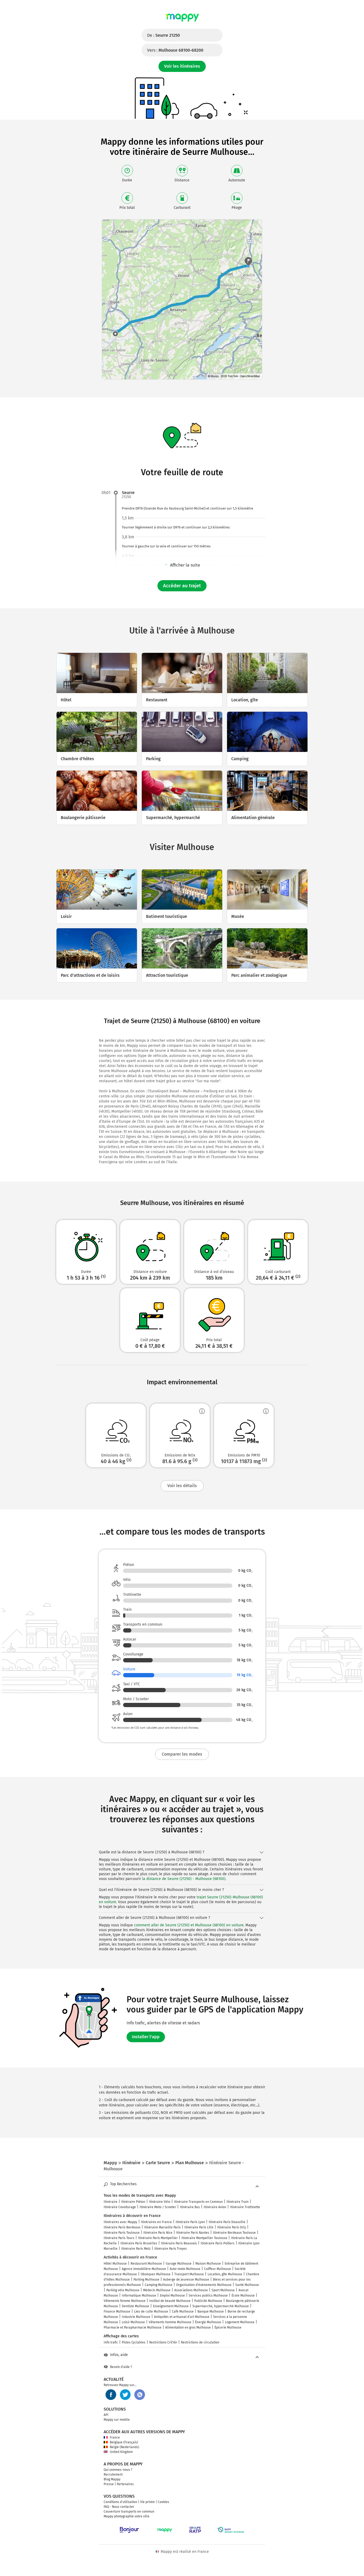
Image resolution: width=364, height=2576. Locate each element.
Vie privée (147, 2502)
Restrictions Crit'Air (163, 2342)
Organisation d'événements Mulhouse (204, 2285)
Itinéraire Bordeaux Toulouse (234, 2233)
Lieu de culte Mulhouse (151, 2312)
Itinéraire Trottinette (245, 2207)
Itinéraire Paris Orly (232, 2227)
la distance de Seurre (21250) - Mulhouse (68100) (184, 1879)
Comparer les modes (182, 1754)
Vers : (175, 50)
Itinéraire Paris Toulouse (122, 2233)
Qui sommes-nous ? (118, 2470)
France (115, 2437)
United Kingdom (121, 2452)
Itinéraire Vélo (160, 2202)
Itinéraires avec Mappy (120, 2222)
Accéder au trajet (182, 586)
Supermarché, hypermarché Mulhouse (221, 2306)
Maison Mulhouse (208, 2264)
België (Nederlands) (124, 2447)
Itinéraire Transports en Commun (198, 2202)
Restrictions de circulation (200, 2342)
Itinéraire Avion (215, 2207)
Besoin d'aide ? (121, 2367)
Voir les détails (182, 1486)
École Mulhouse (243, 2296)
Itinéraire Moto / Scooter (158, 2207)
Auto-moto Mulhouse (185, 2269)
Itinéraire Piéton (133, 2202)
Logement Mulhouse (240, 2322)
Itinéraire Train (238, 2202)
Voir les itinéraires (182, 66)
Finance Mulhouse (117, 2312)
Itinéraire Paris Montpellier (158, 2238)
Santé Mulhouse (247, 2285)
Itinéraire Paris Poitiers (218, 2243)
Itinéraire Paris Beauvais (179, 2243)
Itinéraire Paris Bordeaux (122, 2227)
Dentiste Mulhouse (136, 2306)
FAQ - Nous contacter (119, 2507)
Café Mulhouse (183, 2312)
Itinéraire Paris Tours (119, 2238)
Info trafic (111, 2342)
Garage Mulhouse (179, 2264)
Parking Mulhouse (146, 2280)
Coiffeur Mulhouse (218, 2269)
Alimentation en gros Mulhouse (188, 2327)
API (106, 2415)
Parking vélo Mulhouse (123, 2290)
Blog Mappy (112, 2479)
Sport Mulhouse (223, 2290)
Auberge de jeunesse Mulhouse (186, 2280)
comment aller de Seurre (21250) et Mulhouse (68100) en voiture (189, 1925)
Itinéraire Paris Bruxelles (139, 2243)
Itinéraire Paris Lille (199, 2227)
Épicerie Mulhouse (228, 2327)
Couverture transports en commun (129, 2512)
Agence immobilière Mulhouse (144, 2269)
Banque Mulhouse (211, 2312)
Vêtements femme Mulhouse (125, 2301)
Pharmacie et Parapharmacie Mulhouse (133, 2327)
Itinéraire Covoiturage (120, 2207)
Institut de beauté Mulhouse (170, 2301)
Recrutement (113, 2475)
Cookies (163, 2502)
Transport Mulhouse (189, 2274)
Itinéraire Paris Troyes (171, 2249)
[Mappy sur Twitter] (125, 2395)
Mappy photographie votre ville (127, 2516)
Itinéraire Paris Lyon (190, 2222)
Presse (109, 2484)
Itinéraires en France (156, 2222)
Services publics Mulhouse (208, 2296)
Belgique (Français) (124, 2442)
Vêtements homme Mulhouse (170, 2322)
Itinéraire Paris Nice (158, 2233)
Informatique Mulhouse (139, 2296)
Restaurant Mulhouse (146, 2264)
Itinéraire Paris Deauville (227, 2222)
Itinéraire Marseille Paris (162, 2227)
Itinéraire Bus (190, 2207)
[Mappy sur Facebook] (111, 2395)
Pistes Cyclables (134, 2342)
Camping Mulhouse (159, 2285)
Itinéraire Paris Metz (136, 2249)
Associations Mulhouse (191, 2290)
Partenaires (125, 2484)
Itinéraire (111, 2202)
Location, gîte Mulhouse (225, 2274)
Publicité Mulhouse (208, 2301)
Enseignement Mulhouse (171, 2306)
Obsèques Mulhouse (156, 2274)
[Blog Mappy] (140, 2395)
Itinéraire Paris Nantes (193, 2233)
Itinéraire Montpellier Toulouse (204, 2238)
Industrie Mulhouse (136, 2317)
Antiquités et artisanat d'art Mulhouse (182, 2317)
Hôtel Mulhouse (115, 2264)
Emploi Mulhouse (172, 2296)
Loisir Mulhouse (133, 2322)
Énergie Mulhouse (208, 2322)
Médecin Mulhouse (157, 2290)
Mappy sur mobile (117, 2420)
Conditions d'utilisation (120, 2502)
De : (163, 35)
